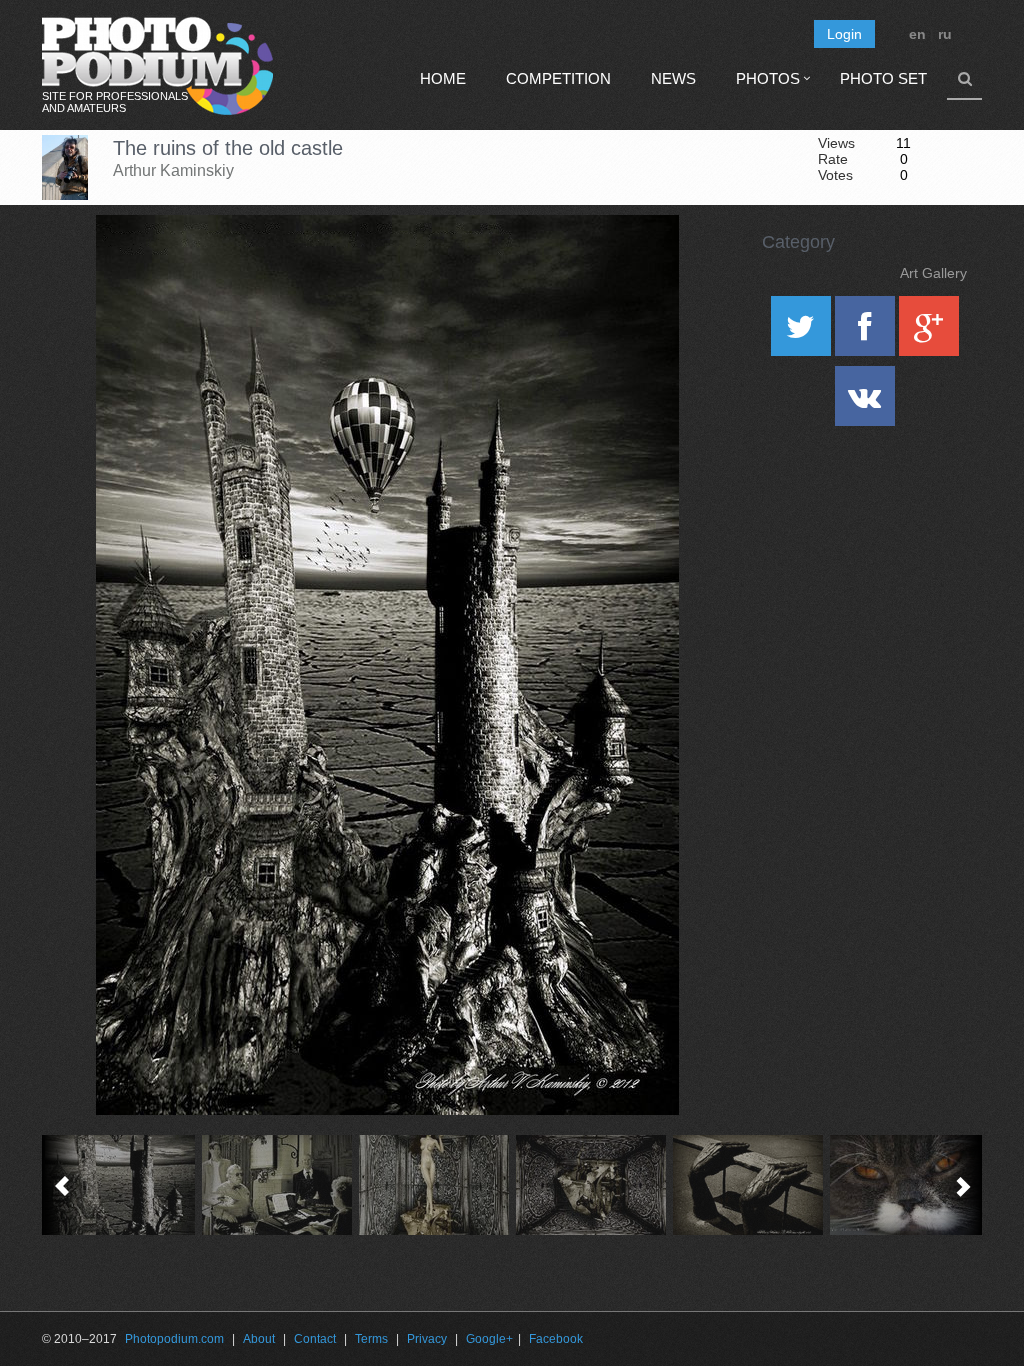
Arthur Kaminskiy (173, 170)
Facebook (556, 1339)
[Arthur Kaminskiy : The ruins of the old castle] (120, 1185)
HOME (443, 78)
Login (844, 34)
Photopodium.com (174, 1339)
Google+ (489, 1339)
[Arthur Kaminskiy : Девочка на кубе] (434, 1185)
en (917, 34)
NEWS (673, 78)
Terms (371, 1339)
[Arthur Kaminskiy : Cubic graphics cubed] (591, 1185)
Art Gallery (933, 273)
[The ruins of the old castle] (639, 266)
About (259, 1339)
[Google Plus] (929, 333)
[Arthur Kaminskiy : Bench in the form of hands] (748, 1185)
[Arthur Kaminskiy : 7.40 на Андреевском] (277, 1185)
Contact (315, 1339)
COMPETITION (558, 78)
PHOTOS (768, 78)
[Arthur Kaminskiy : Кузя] (905, 1185)
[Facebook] (867, 333)
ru (945, 34)
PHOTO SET (883, 78)
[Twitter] (803, 333)
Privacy (427, 1339)
